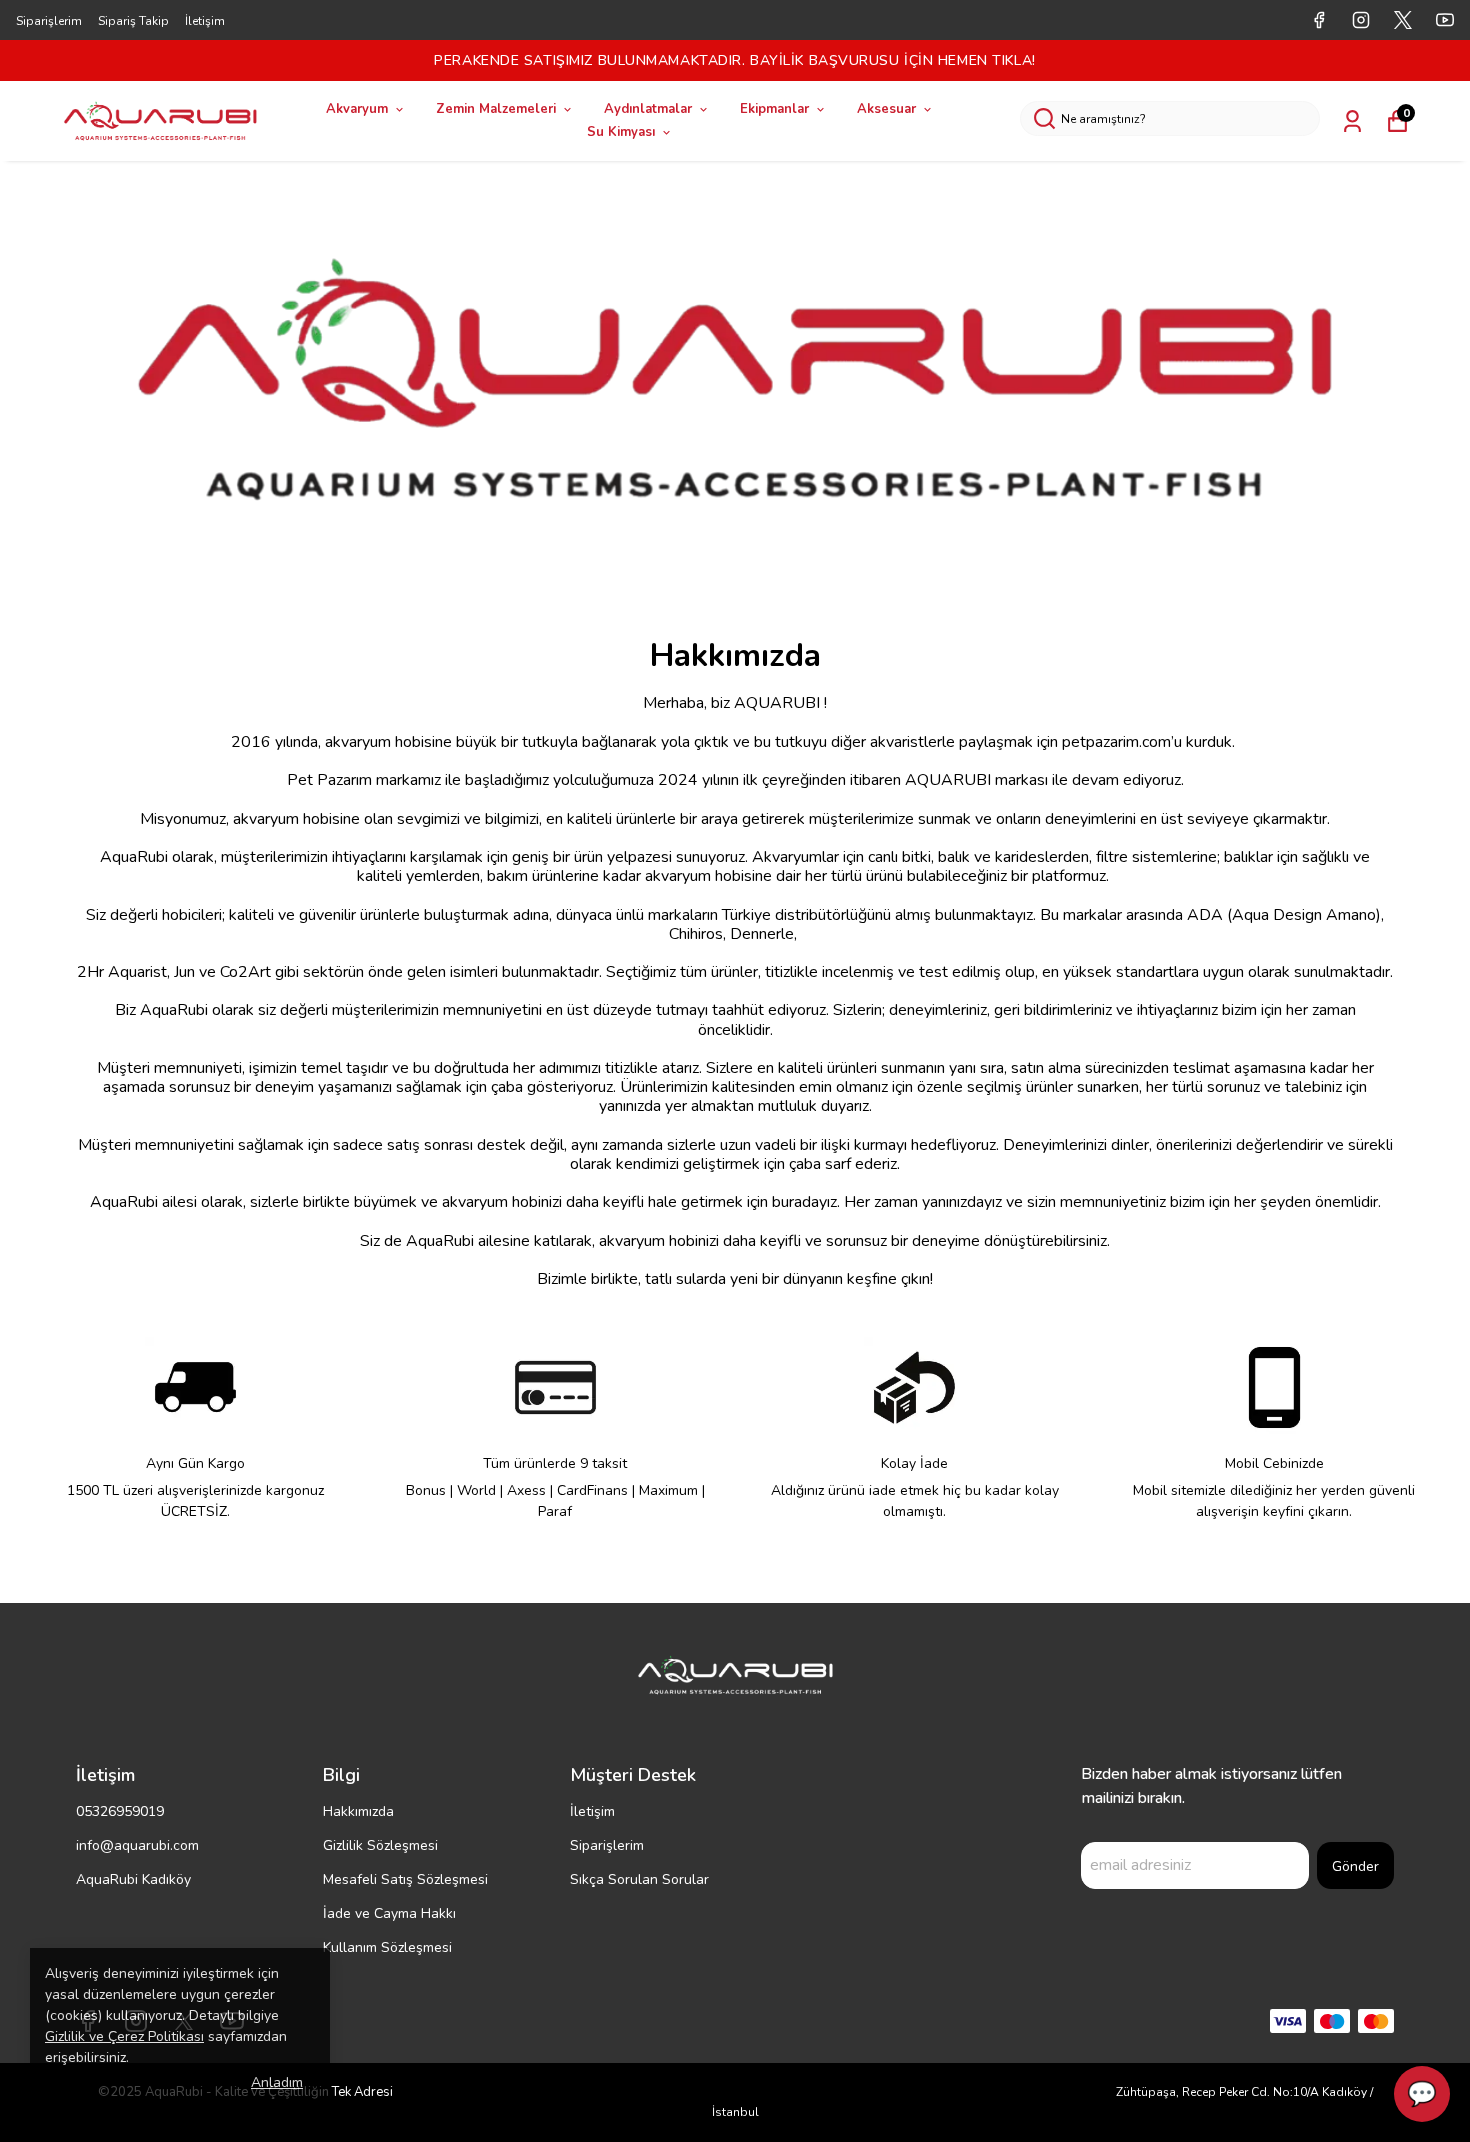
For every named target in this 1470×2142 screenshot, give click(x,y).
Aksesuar (886, 109)
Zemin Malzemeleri (496, 109)
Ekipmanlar (774, 109)
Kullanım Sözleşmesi (387, 1947)
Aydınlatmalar (648, 109)
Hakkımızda (358, 1811)
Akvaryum (357, 109)
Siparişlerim (49, 21)
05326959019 (120, 1811)
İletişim (205, 21)
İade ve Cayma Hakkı (389, 1913)
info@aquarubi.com (137, 1845)
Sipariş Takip (133, 21)
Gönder (1355, 1866)
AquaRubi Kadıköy (133, 1879)
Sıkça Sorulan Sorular (639, 1879)
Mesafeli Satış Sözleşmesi (405, 1879)
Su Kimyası (621, 132)
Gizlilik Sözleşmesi (380, 1845)
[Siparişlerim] (1352, 121)
